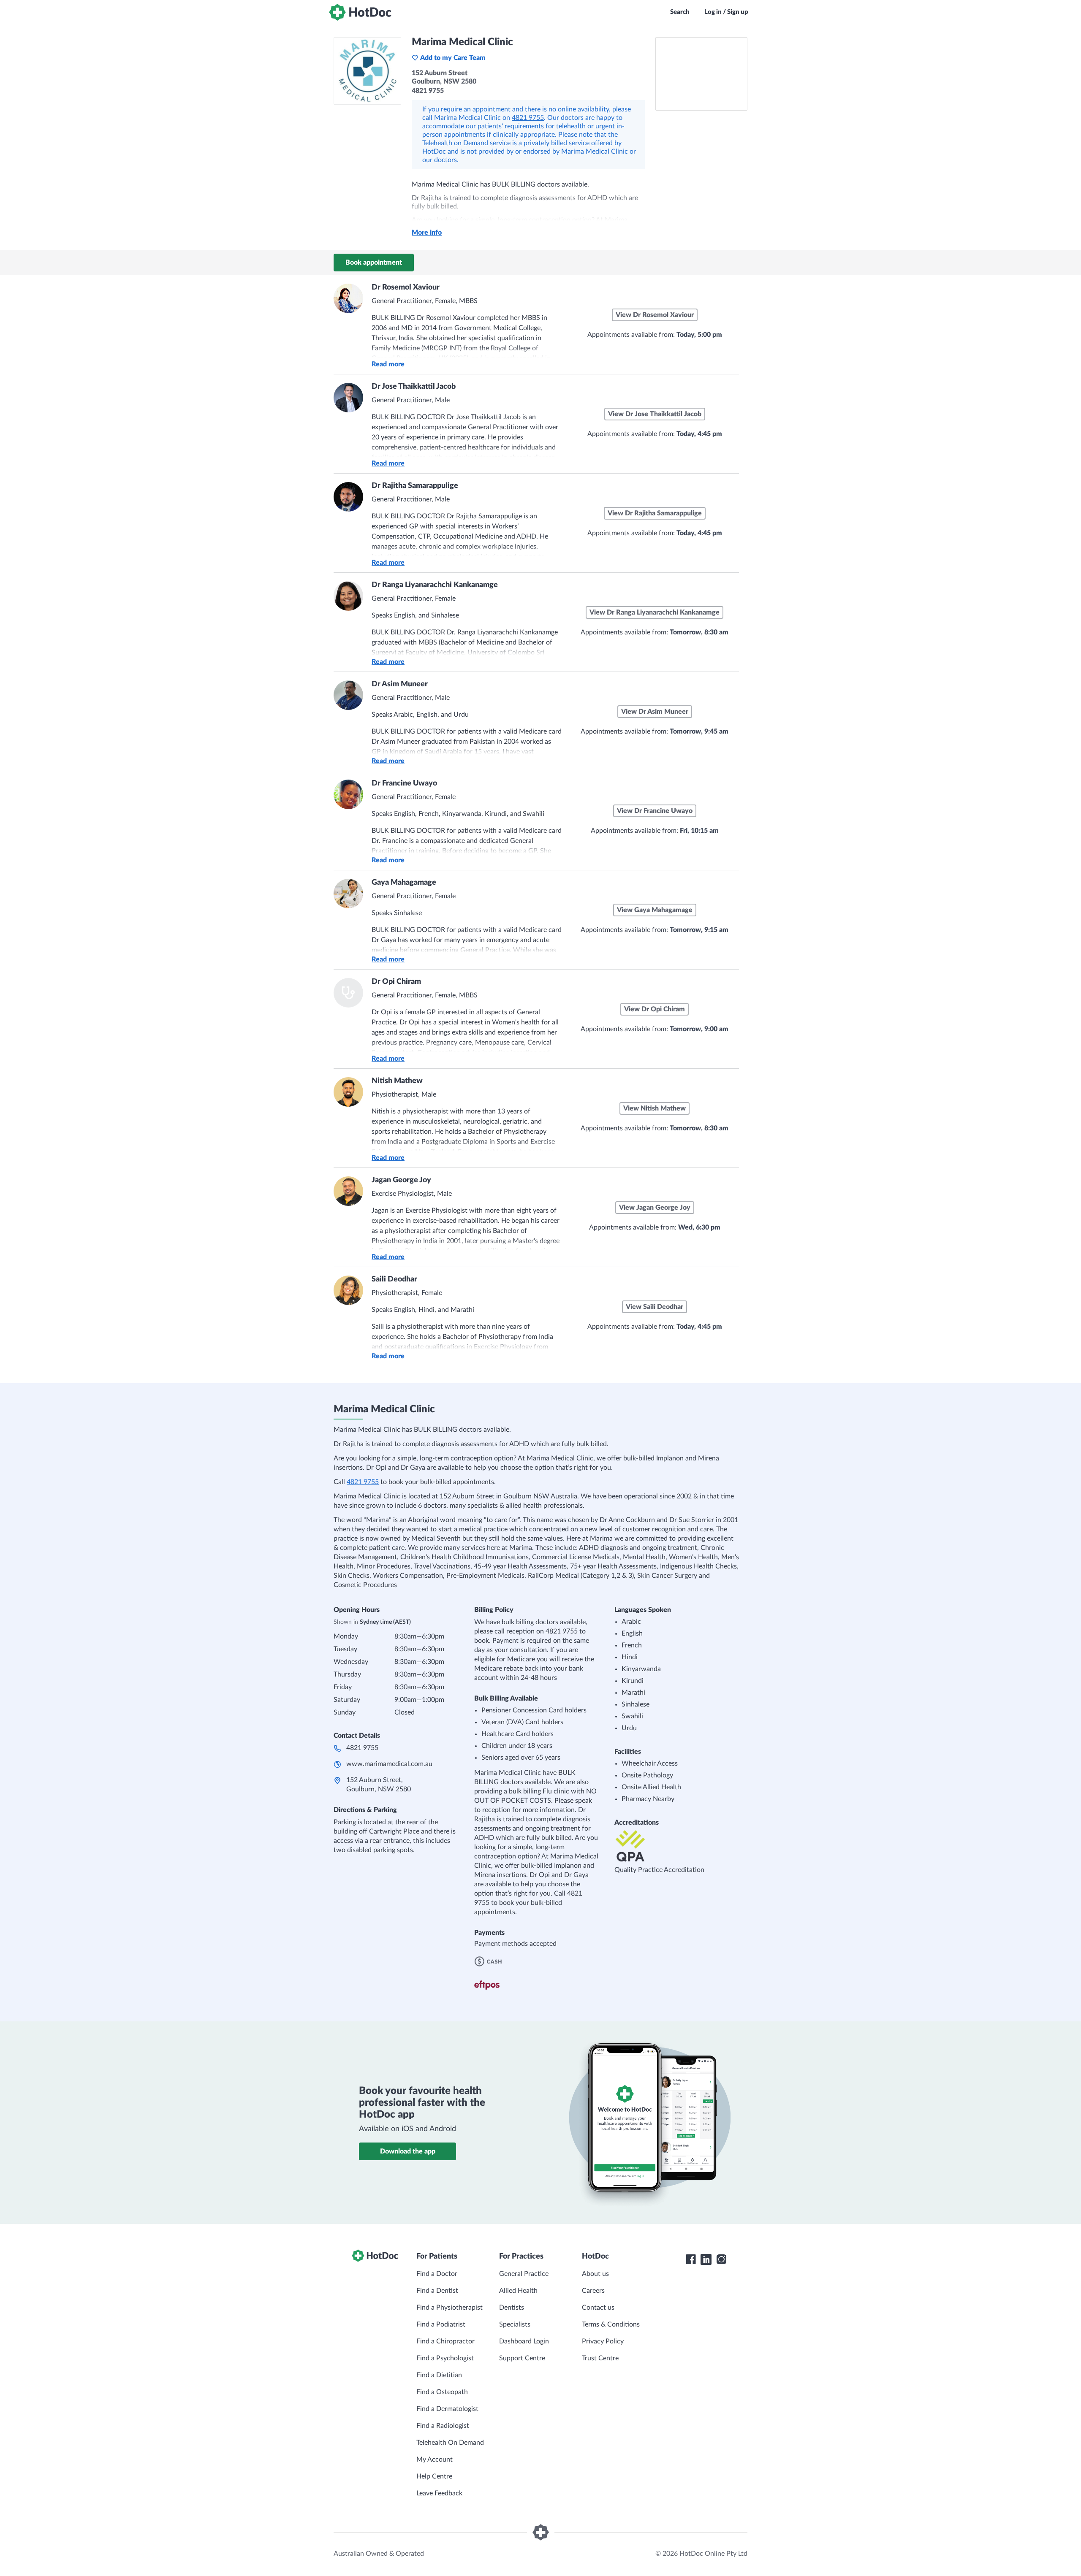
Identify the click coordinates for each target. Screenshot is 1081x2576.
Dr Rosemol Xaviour (406, 287)
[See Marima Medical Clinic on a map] (701, 74)
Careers (593, 2291)
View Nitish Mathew (655, 1108)
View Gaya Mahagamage (655, 910)
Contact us (598, 2308)
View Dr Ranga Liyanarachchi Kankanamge (655, 612)
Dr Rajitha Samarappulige (415, 486)
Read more (388, 364)
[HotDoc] (360, 12)
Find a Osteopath (442, 2392)
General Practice (524, 2274)
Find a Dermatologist (447, 2409)
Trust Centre (600, 2358)
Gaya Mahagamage (404, 883)
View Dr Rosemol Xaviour (655, 315)
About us (595, 2274)
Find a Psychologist (445, 2358)
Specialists (515, 2324)
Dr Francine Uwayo (404, 783)
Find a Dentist (437, 2291)
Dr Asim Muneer (400, 684)
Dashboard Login (524, 2341)
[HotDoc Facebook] (691, 2259)
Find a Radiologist (443, 2426)
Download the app (408, 2151)
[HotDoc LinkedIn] (706, 2259)
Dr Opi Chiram (396, 982)
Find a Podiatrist (441, 2324)
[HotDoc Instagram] (721, 2259)
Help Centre (434, 2476)
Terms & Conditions (611, 2324)
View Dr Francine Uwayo (655, 811)
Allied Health (518, 2291)
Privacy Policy (603, 2341)
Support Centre (522, 2358)
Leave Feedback (439, 2493)
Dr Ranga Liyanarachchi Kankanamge (435, 585)
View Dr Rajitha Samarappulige (655, 513)
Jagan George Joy (401, 1180)
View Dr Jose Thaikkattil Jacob (655, 414)
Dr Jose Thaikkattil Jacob (414, 387)
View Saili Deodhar (655, 1307)
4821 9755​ (362, 1748)
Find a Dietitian (439, 2375)
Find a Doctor (437, 2274)
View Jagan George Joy (655, 1208)
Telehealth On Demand (450, 2443)
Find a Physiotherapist (450, 2308)
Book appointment (374, 263)
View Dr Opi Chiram (655, 1009)
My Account (435, 2460)
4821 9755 (528, 118)
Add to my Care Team (453, 58)
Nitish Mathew (397, 1081)
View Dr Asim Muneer (655, 712)
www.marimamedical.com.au (389, 1764)
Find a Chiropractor (445, 2341)
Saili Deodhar (394, 1279)
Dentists (512, 2308)
